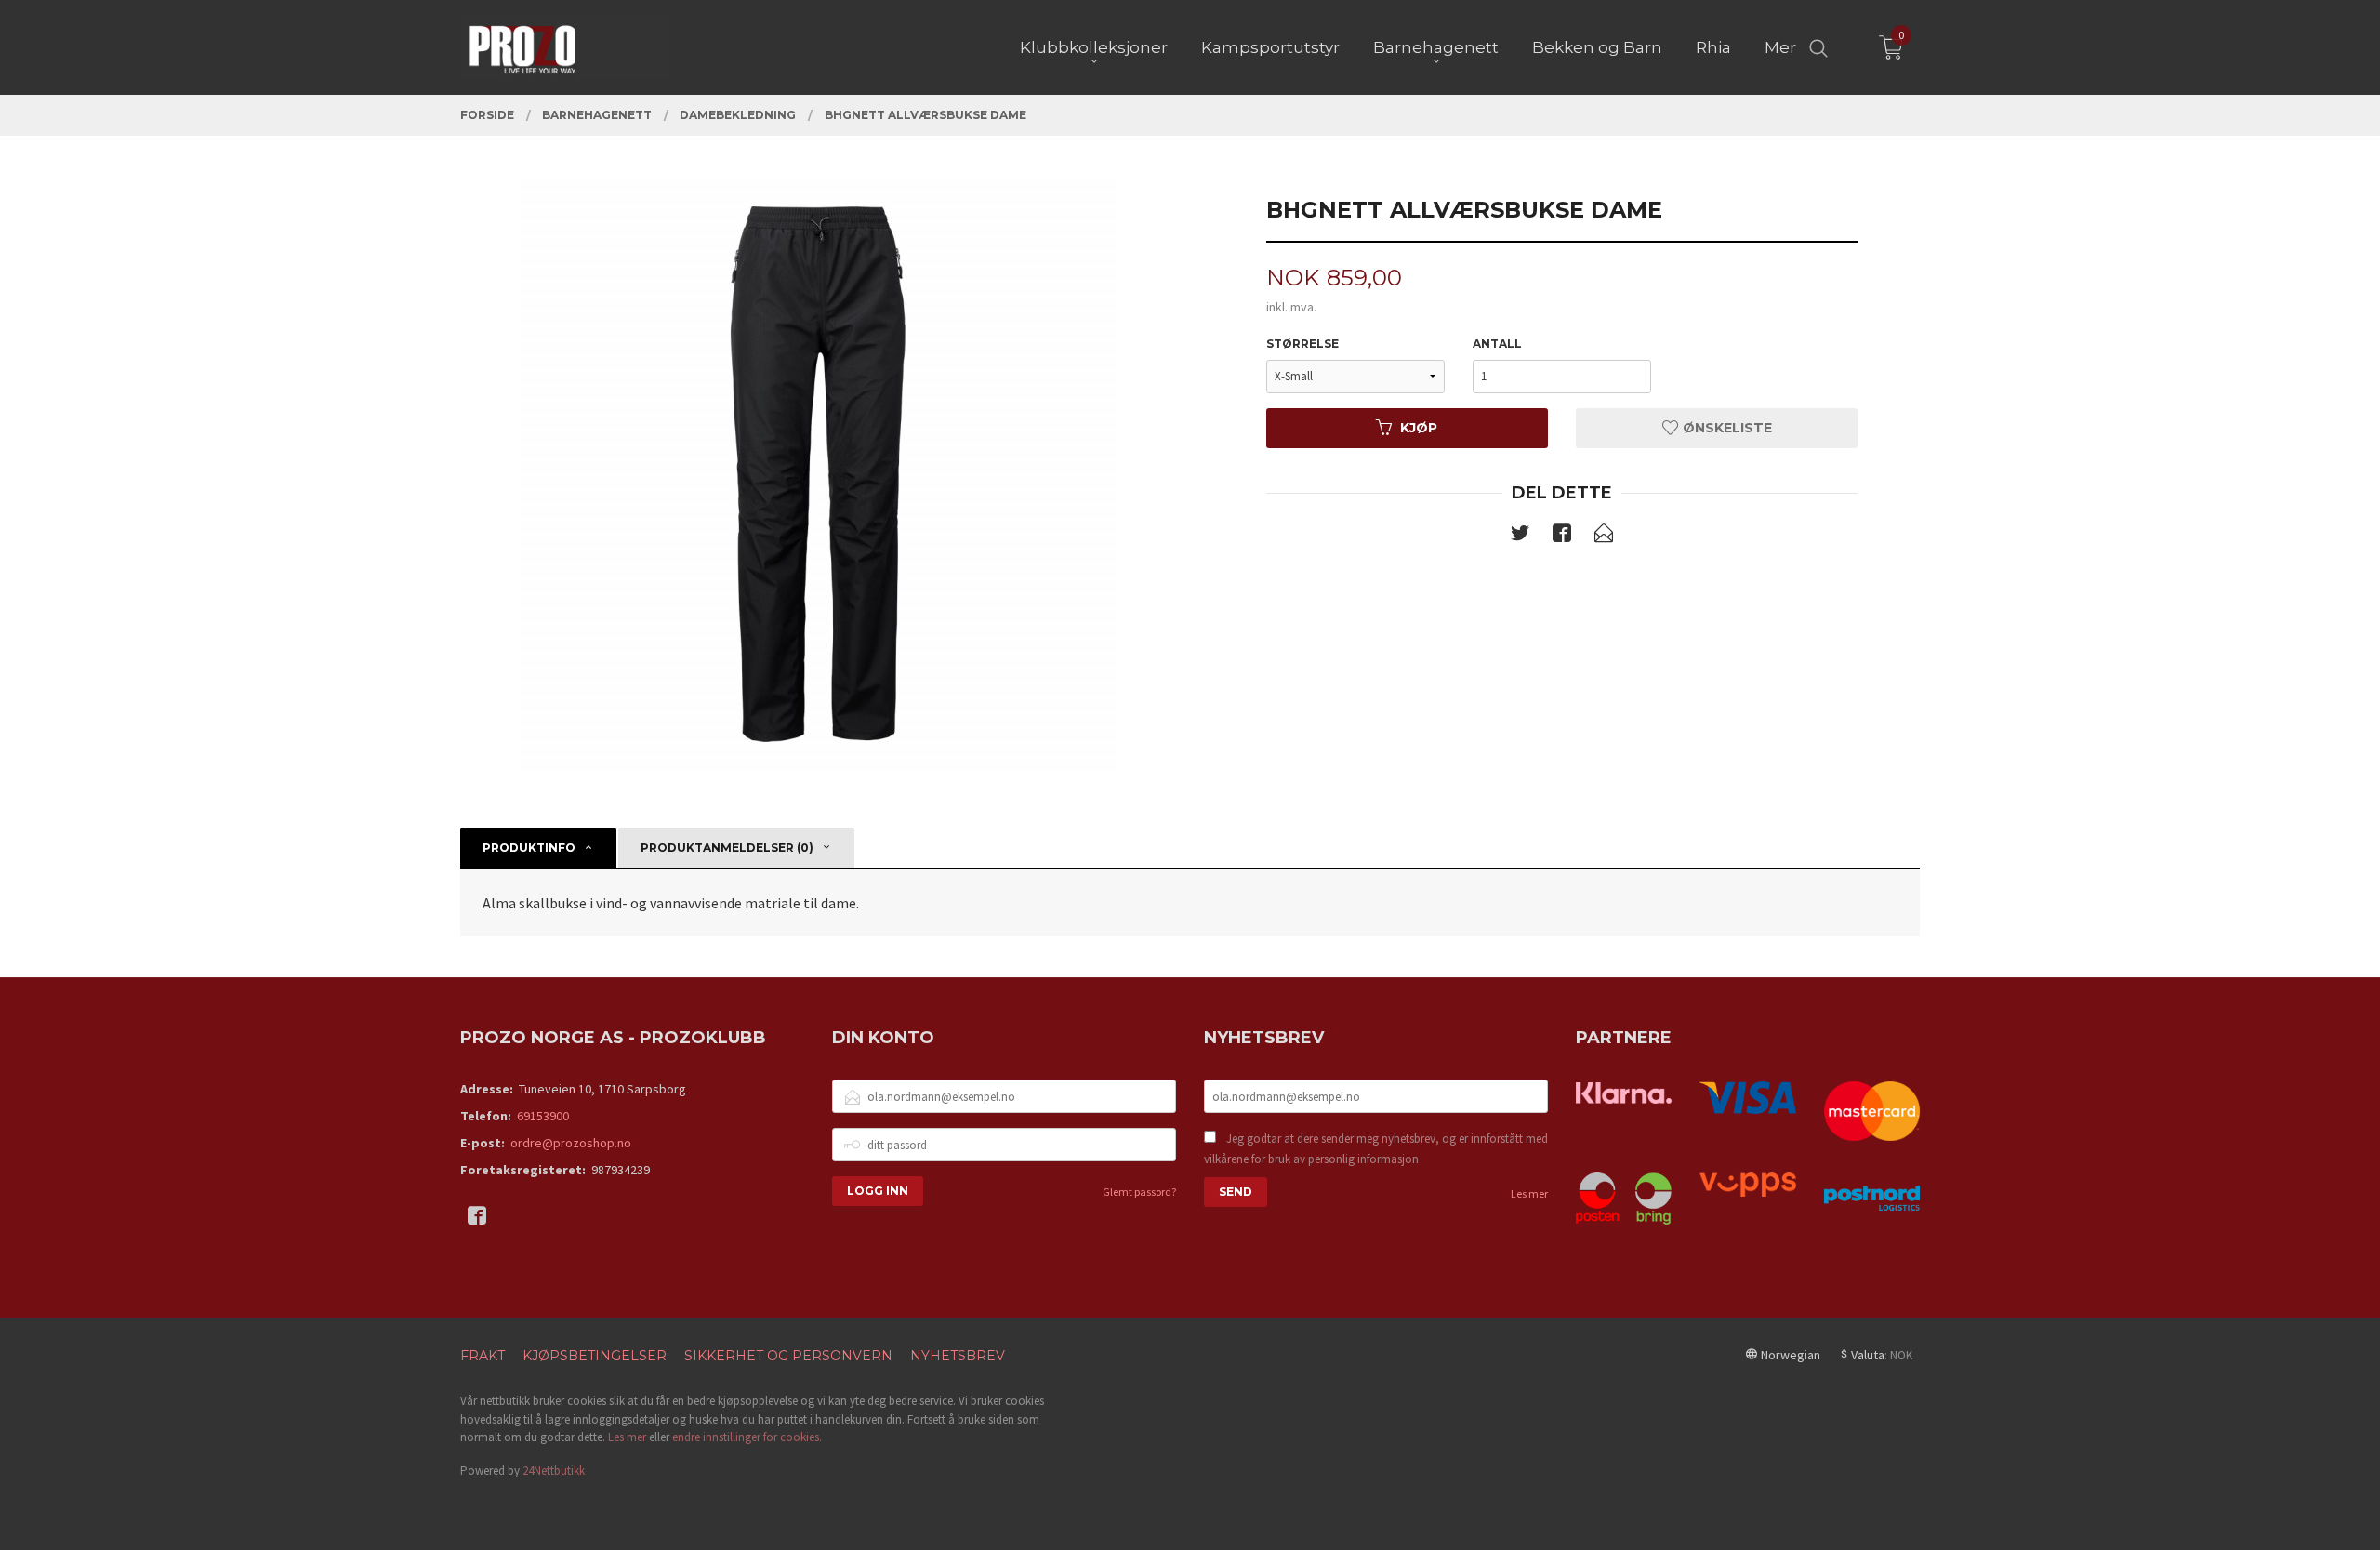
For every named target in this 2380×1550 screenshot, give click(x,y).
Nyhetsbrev (958, 1356)
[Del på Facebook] (1562, 537)
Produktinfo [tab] (529, 848)
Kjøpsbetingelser (595, 1356)
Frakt (483, 1356)
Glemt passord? (1139, 1192)
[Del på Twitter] (1520, 537)
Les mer (1529, 1193)
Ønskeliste (1725, 428)
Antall (1497, 344)
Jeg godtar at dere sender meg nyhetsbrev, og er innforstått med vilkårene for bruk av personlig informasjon (1376, 1149)
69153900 (543, 1116)
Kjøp (1419, 428)
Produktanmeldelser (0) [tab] (727, 848)
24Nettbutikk (554, 1471)
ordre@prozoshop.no (571, 1143)
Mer (1780, 47)
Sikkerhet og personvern (788, 1356)
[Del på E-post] (1604, 537)
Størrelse (1302, 344)
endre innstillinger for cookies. (747, 1437)
